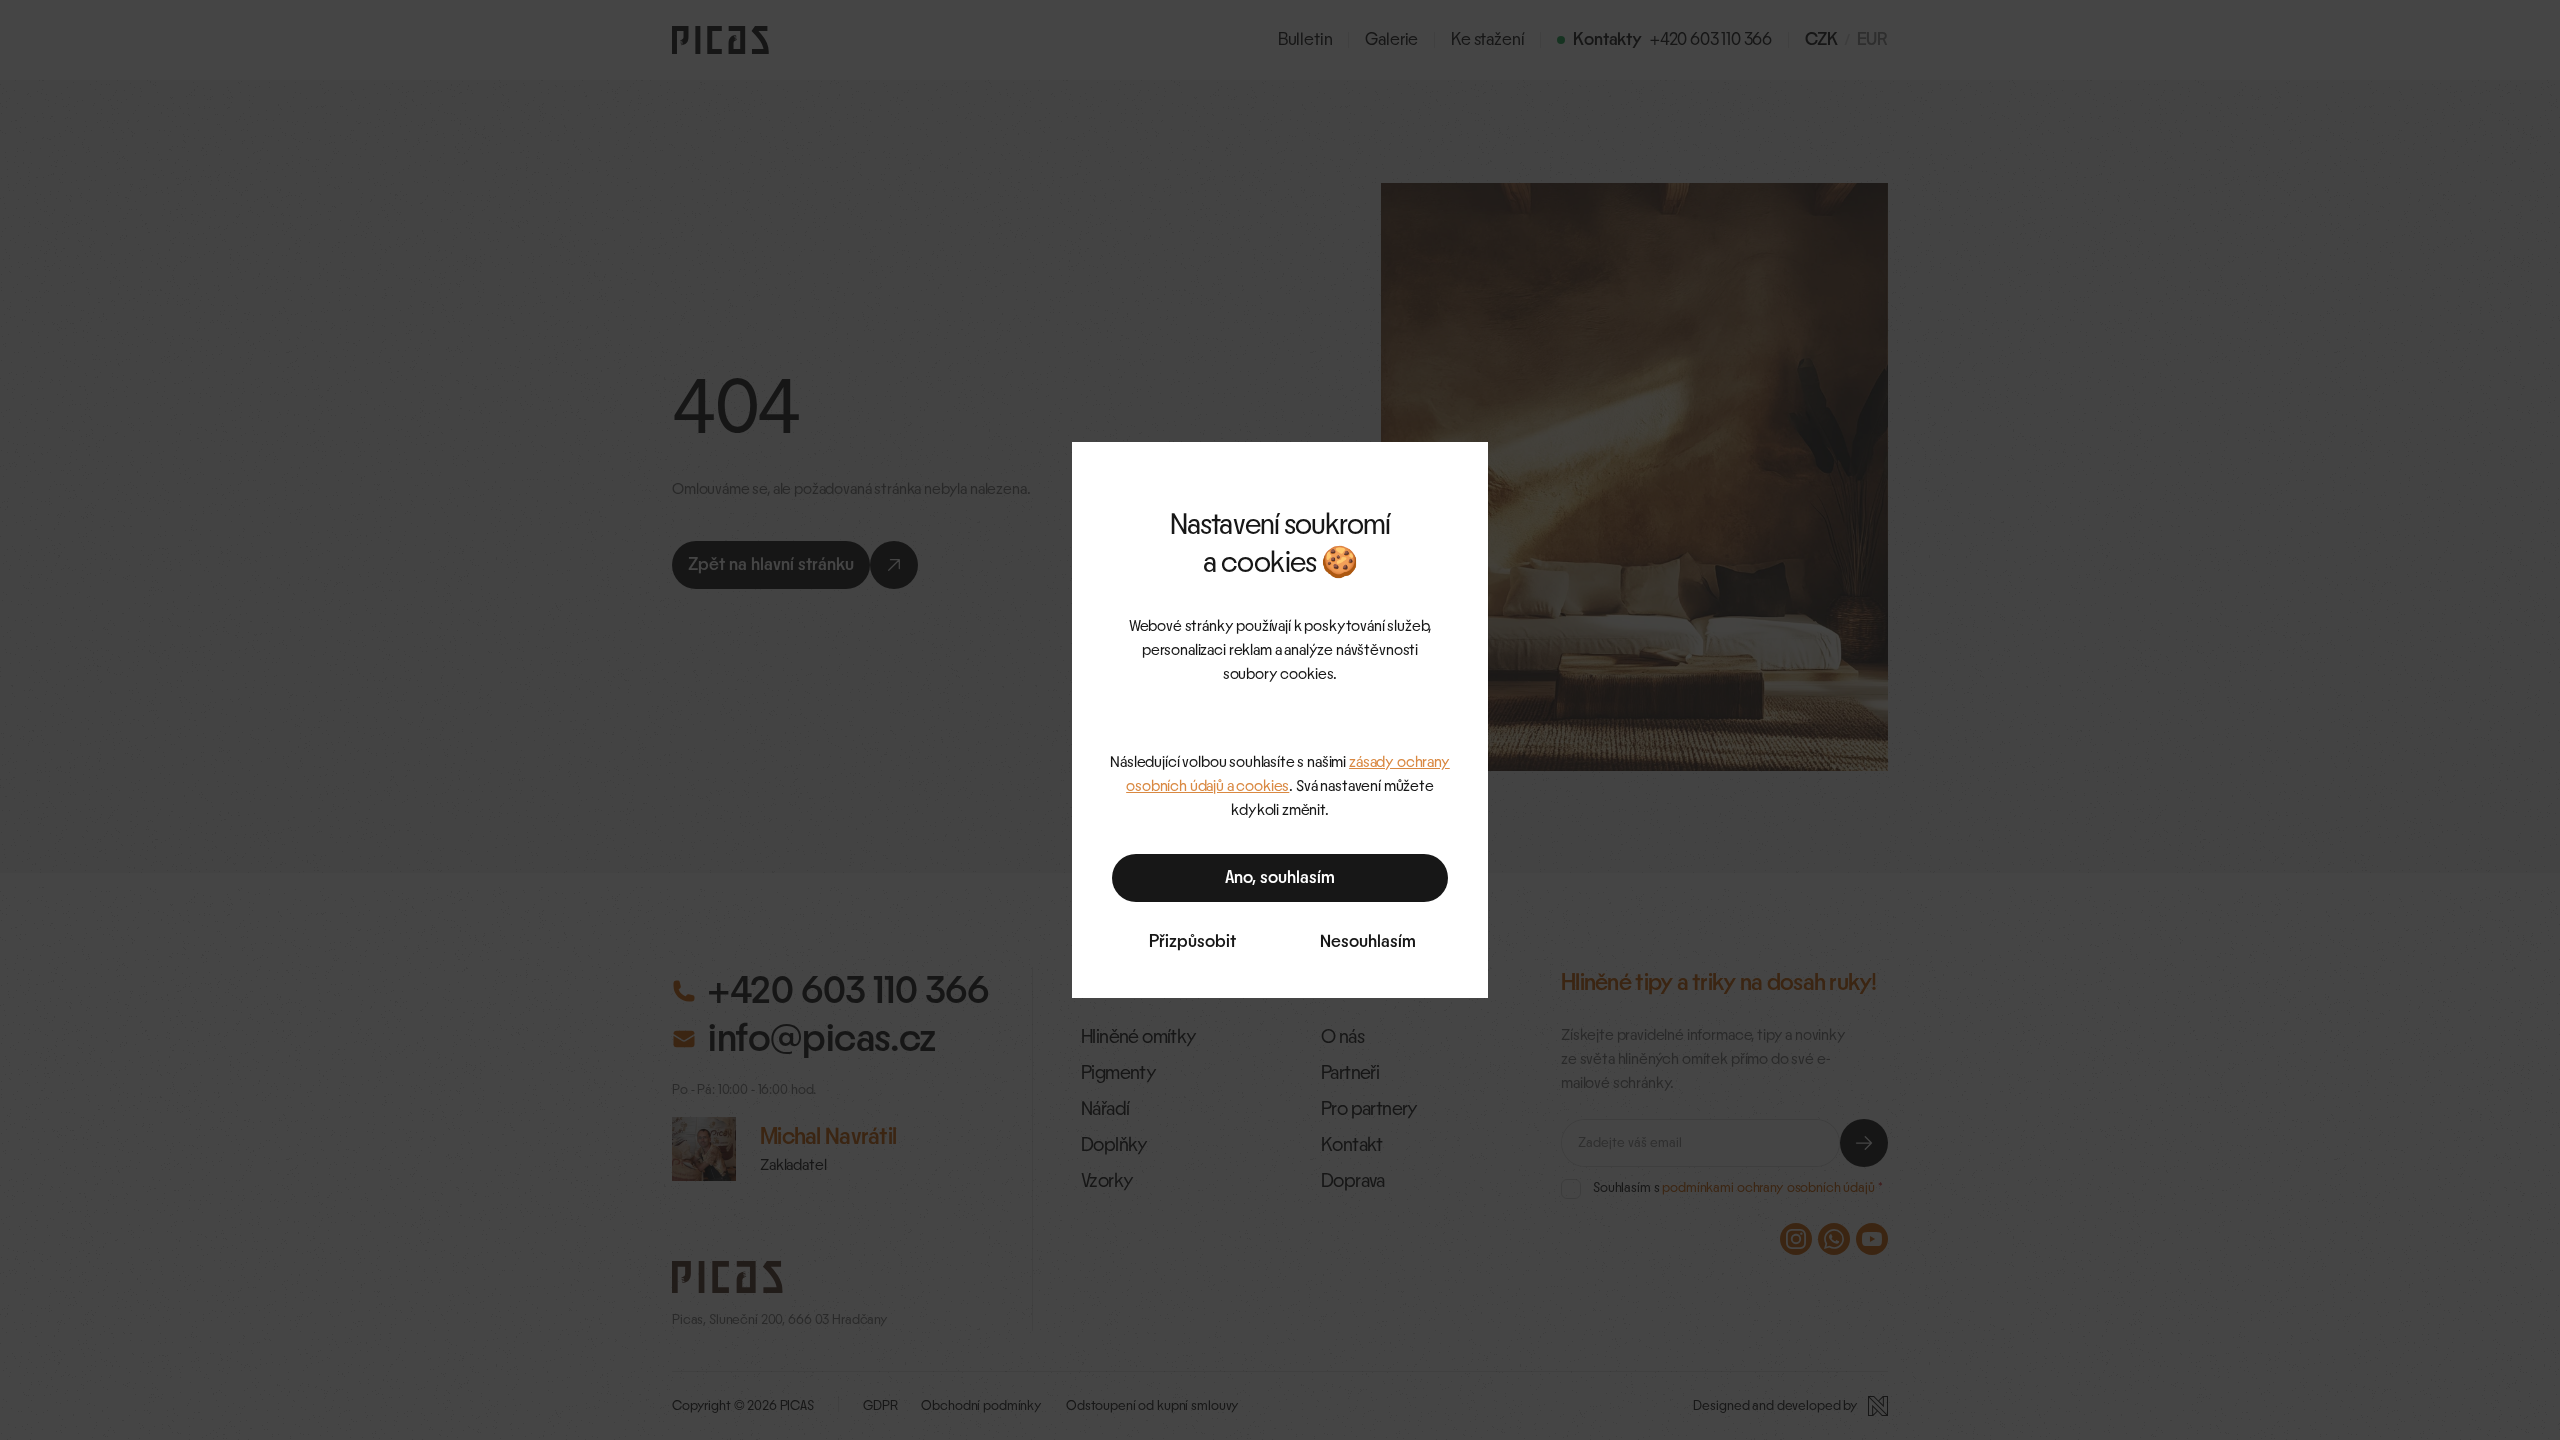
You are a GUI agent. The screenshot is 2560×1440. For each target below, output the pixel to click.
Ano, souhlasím (1280, 878)
